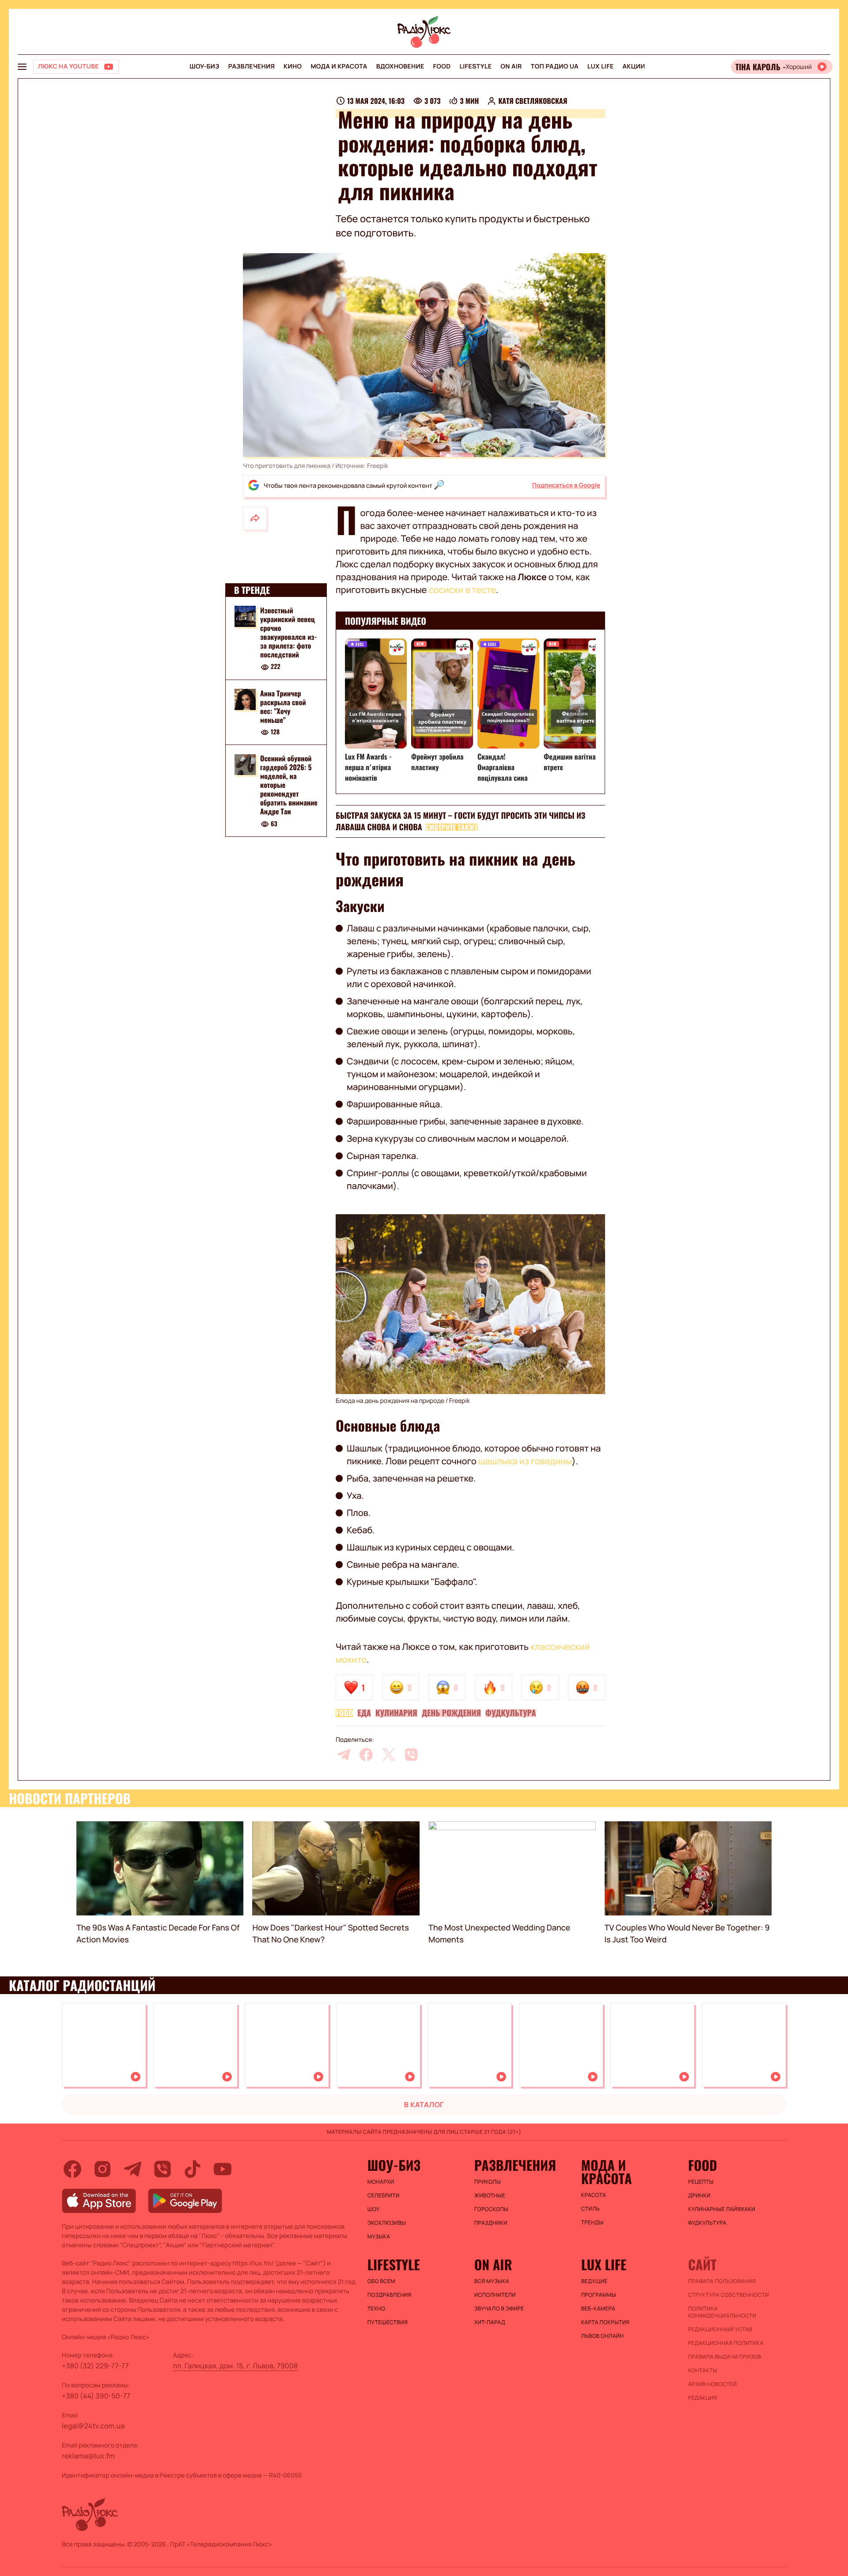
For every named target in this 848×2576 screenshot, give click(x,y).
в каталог (424, 2105)
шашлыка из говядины (525, 1461)
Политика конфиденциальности (722, 2312)
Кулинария (396, 1713)
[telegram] (344, 1755)
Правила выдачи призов (725, 2357)
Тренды (592, 2223)
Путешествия (388, 2322)
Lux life (601, 66)
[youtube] (223, 2169)
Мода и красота (339, 66)
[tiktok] (193, 2169)
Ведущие (594, 2281)
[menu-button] (22, 67)
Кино (293, 66)
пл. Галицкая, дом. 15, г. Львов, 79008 (236, 2366)
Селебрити (384, 2196)
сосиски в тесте (462, 590)
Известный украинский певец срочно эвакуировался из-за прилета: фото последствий (289, 632)
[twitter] (389, 1755)
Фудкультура (511, 1713)
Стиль (591, 2209)
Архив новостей (712, 2384)
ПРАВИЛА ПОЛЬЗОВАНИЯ (722, 2281)
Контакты (703, 2371)
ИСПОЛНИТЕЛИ (495, 2295)
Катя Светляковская (533, 101)
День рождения (451, 1713)
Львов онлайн (602, 2336)
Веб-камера (598, 2309)
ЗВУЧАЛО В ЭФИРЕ (499, 2309)
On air (511, 66)
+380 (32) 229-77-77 (95, 2366)
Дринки (699, 2196)
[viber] (411, 1755)
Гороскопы (491, 2209)
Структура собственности (729, 2295)
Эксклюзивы (387, 2223)
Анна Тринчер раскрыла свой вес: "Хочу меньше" (283, 707)
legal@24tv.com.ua (93, 2426)
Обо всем (381, 2281)
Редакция (703, 2398)
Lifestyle (475, 66)
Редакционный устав (720, 2329)
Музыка (379, 2237)
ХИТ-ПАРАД (490, 2322)
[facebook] (366, 1755)
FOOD (442, 66)
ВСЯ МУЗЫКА (492, 2281)
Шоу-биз (204, 66)
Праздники (491, 2223)
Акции (634, 66)
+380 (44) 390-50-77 (96, 2396)
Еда (364, 1713)
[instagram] (102, 2169)
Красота (594, 2195)
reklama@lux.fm (88, 2456)
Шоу (374, 2209)
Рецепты (701, 2182)
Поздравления (390, 2295)
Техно (377, 2309)
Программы (599, 2295)
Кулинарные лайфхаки (722, 2209)
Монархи (381, 2182)
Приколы (488, 2182)
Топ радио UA (555, 66)
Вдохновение (400, 66)
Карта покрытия (606, 2322)
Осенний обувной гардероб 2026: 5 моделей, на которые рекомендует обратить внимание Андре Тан (289, 785)
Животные (490, 2196)
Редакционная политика (726, 2343)
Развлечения (252, 66)
